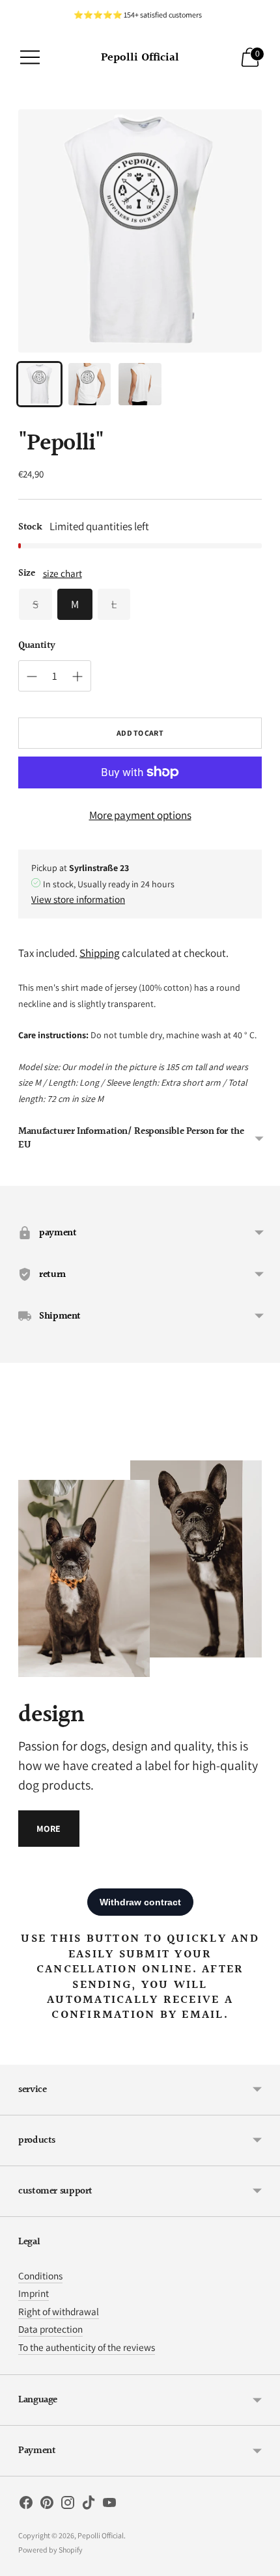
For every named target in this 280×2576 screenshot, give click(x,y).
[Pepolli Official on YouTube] (109, 2505)
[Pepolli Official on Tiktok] (89, 2505)
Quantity (37, 646)
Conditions (40, 2275)
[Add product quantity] (32, 677)
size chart (63, 573)
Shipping (100, 953)
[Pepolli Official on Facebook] (26, 2505)
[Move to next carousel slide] (262, 1450)
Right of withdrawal (59, 2311)
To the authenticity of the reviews (87, 2347)
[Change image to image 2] (90, 384)
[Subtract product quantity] (77, 677)
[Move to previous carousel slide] (18, 1450)
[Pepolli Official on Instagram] (68, 2505)
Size (27, 573)
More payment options (140, 815)
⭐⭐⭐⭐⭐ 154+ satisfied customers (138, 15)
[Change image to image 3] (140, 384)
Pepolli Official (101, 2535)
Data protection (50, 2329)
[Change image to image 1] (39, 384)
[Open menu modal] (30, 57)
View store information (78, 899)
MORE (49, 1829)
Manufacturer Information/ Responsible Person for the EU (131, 1138)
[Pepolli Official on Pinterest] (47, 2505)
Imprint (34, 2293)
